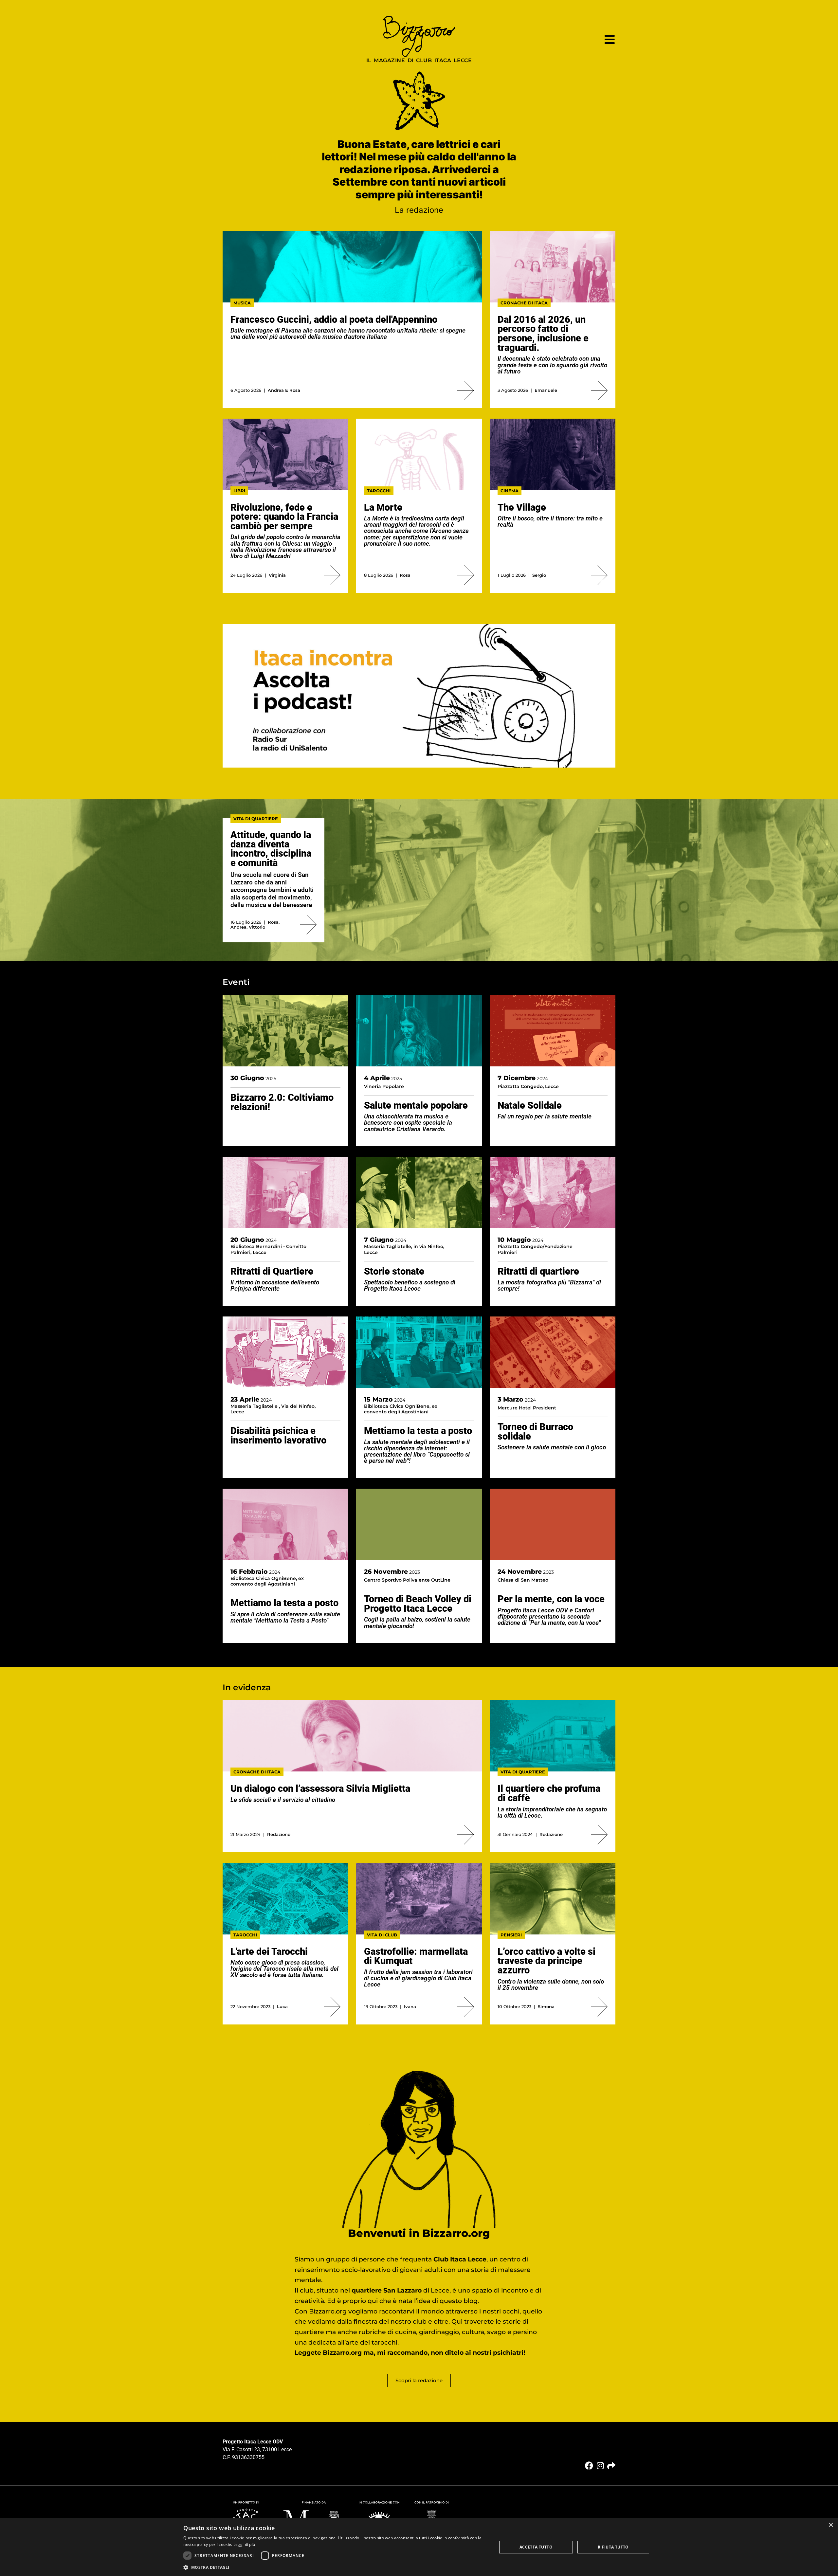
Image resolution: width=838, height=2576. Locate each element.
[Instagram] (600, 2466)
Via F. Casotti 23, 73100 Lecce (257, 2449)
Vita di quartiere (256, 819)
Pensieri (511, 1935)
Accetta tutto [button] (536, 2547)
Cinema (510, 491)
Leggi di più (244, 2544)
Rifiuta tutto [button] (613, 2547)
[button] (335, 2567)
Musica (242, 303)
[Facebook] (589, 2466)
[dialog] (419, 2547)
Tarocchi (379, 491)
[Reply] (611, 2466)
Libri (239, 491)
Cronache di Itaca (524, 303)
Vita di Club (382, 1935)
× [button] (831, 2525)
